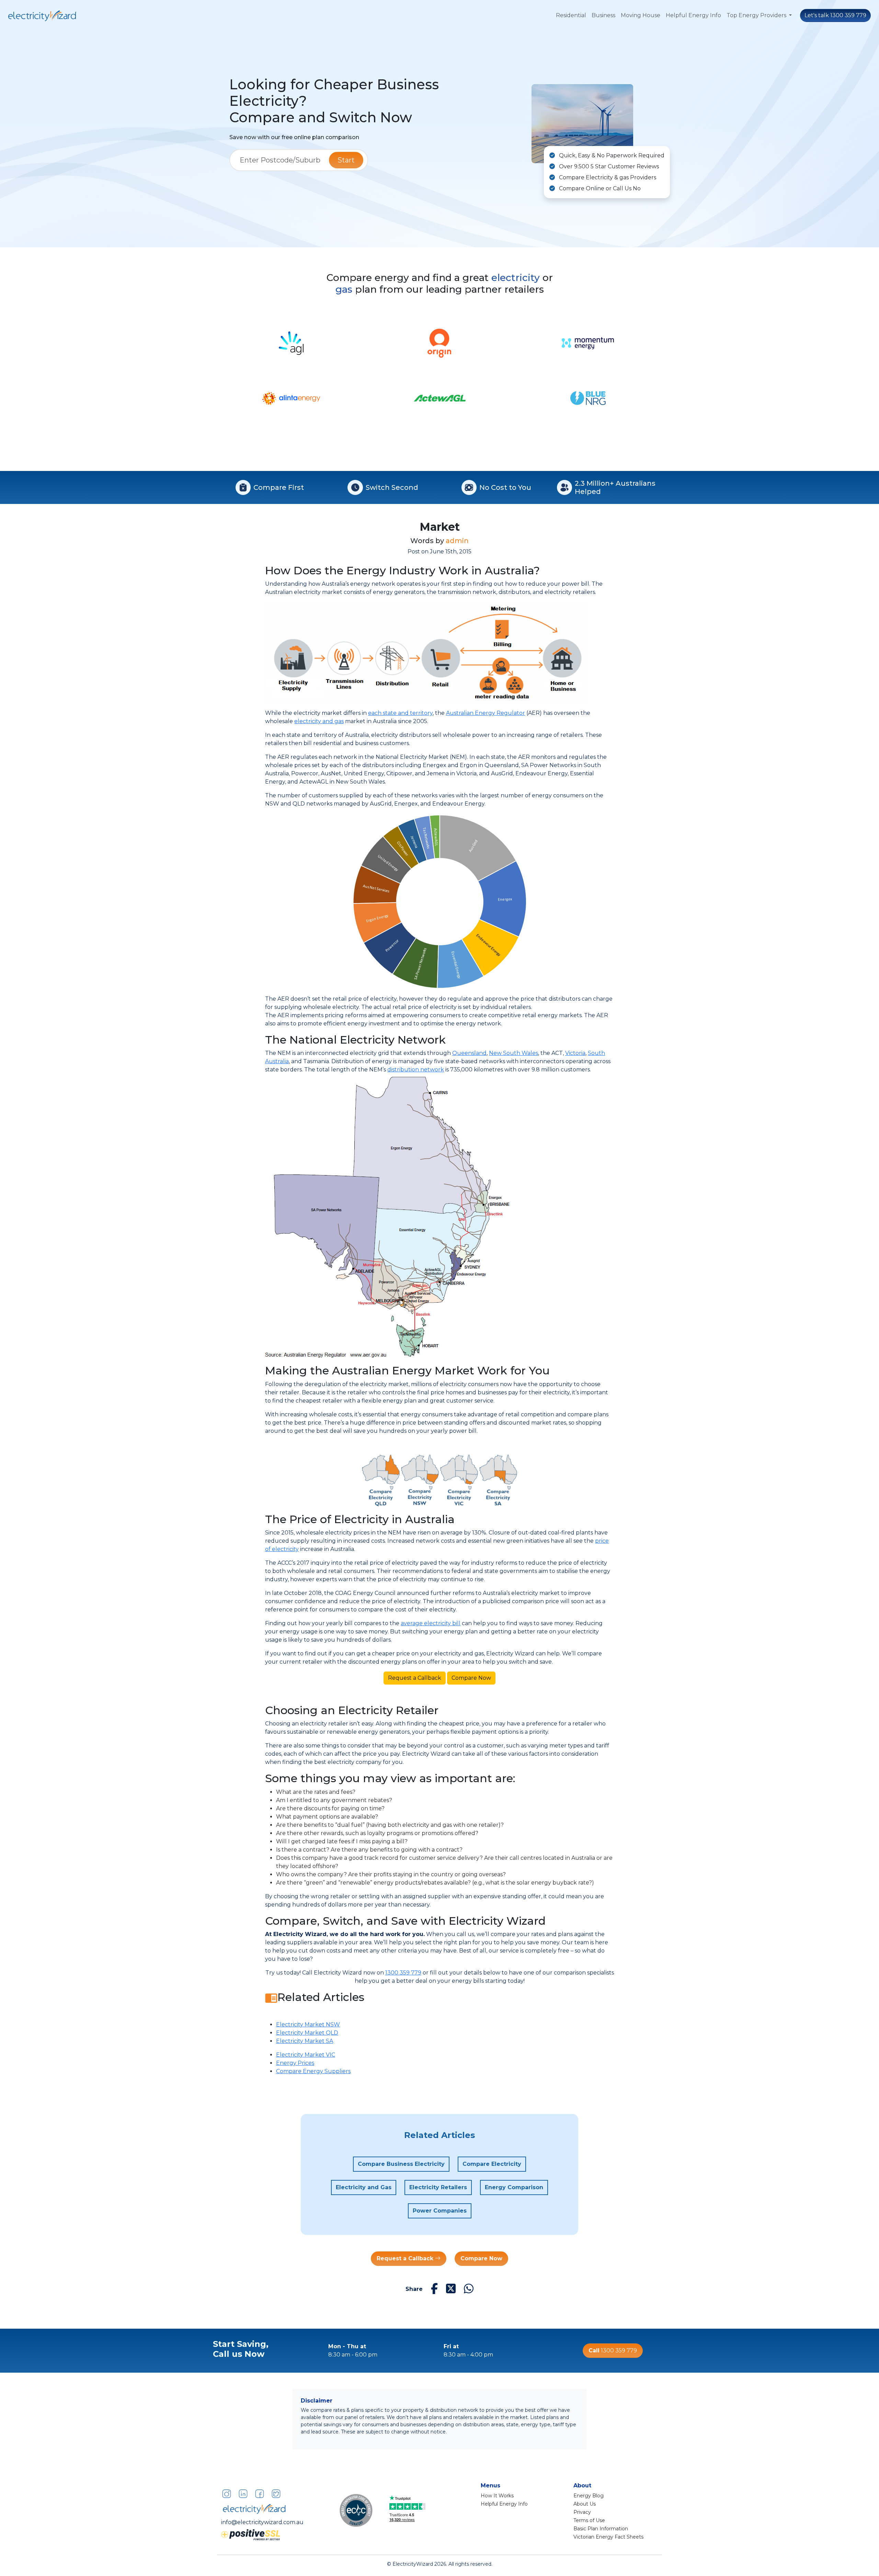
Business (603, 15)
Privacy (582, 2512)
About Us (585, 2504)
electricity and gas (319, 721)
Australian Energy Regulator (486, 713)
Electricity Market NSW (308, 2024)
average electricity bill (431, 1623)
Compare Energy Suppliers (313, 2071)
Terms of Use (589, 2520)
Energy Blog (589, 2496)
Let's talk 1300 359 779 (835, 15)
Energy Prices (295, 2063)
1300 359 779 (403, 1973)
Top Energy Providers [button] (757, 15)
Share (414, 2289)
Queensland (469, 1053)
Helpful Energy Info (693, 15)
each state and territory (400, 713)
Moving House (641, 15)
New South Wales (513, 1053)
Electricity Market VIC (306, 2055)
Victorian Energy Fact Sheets (608, 2537)
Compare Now (471, 1678)
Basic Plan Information (601, 2529)
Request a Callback (415, 1678)
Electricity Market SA (305, 2041)
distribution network (416, 1070)
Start (346, 160)
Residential (571, 15)
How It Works (497, 2496)
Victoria (575, 1053)
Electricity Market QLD (307, 2033)
